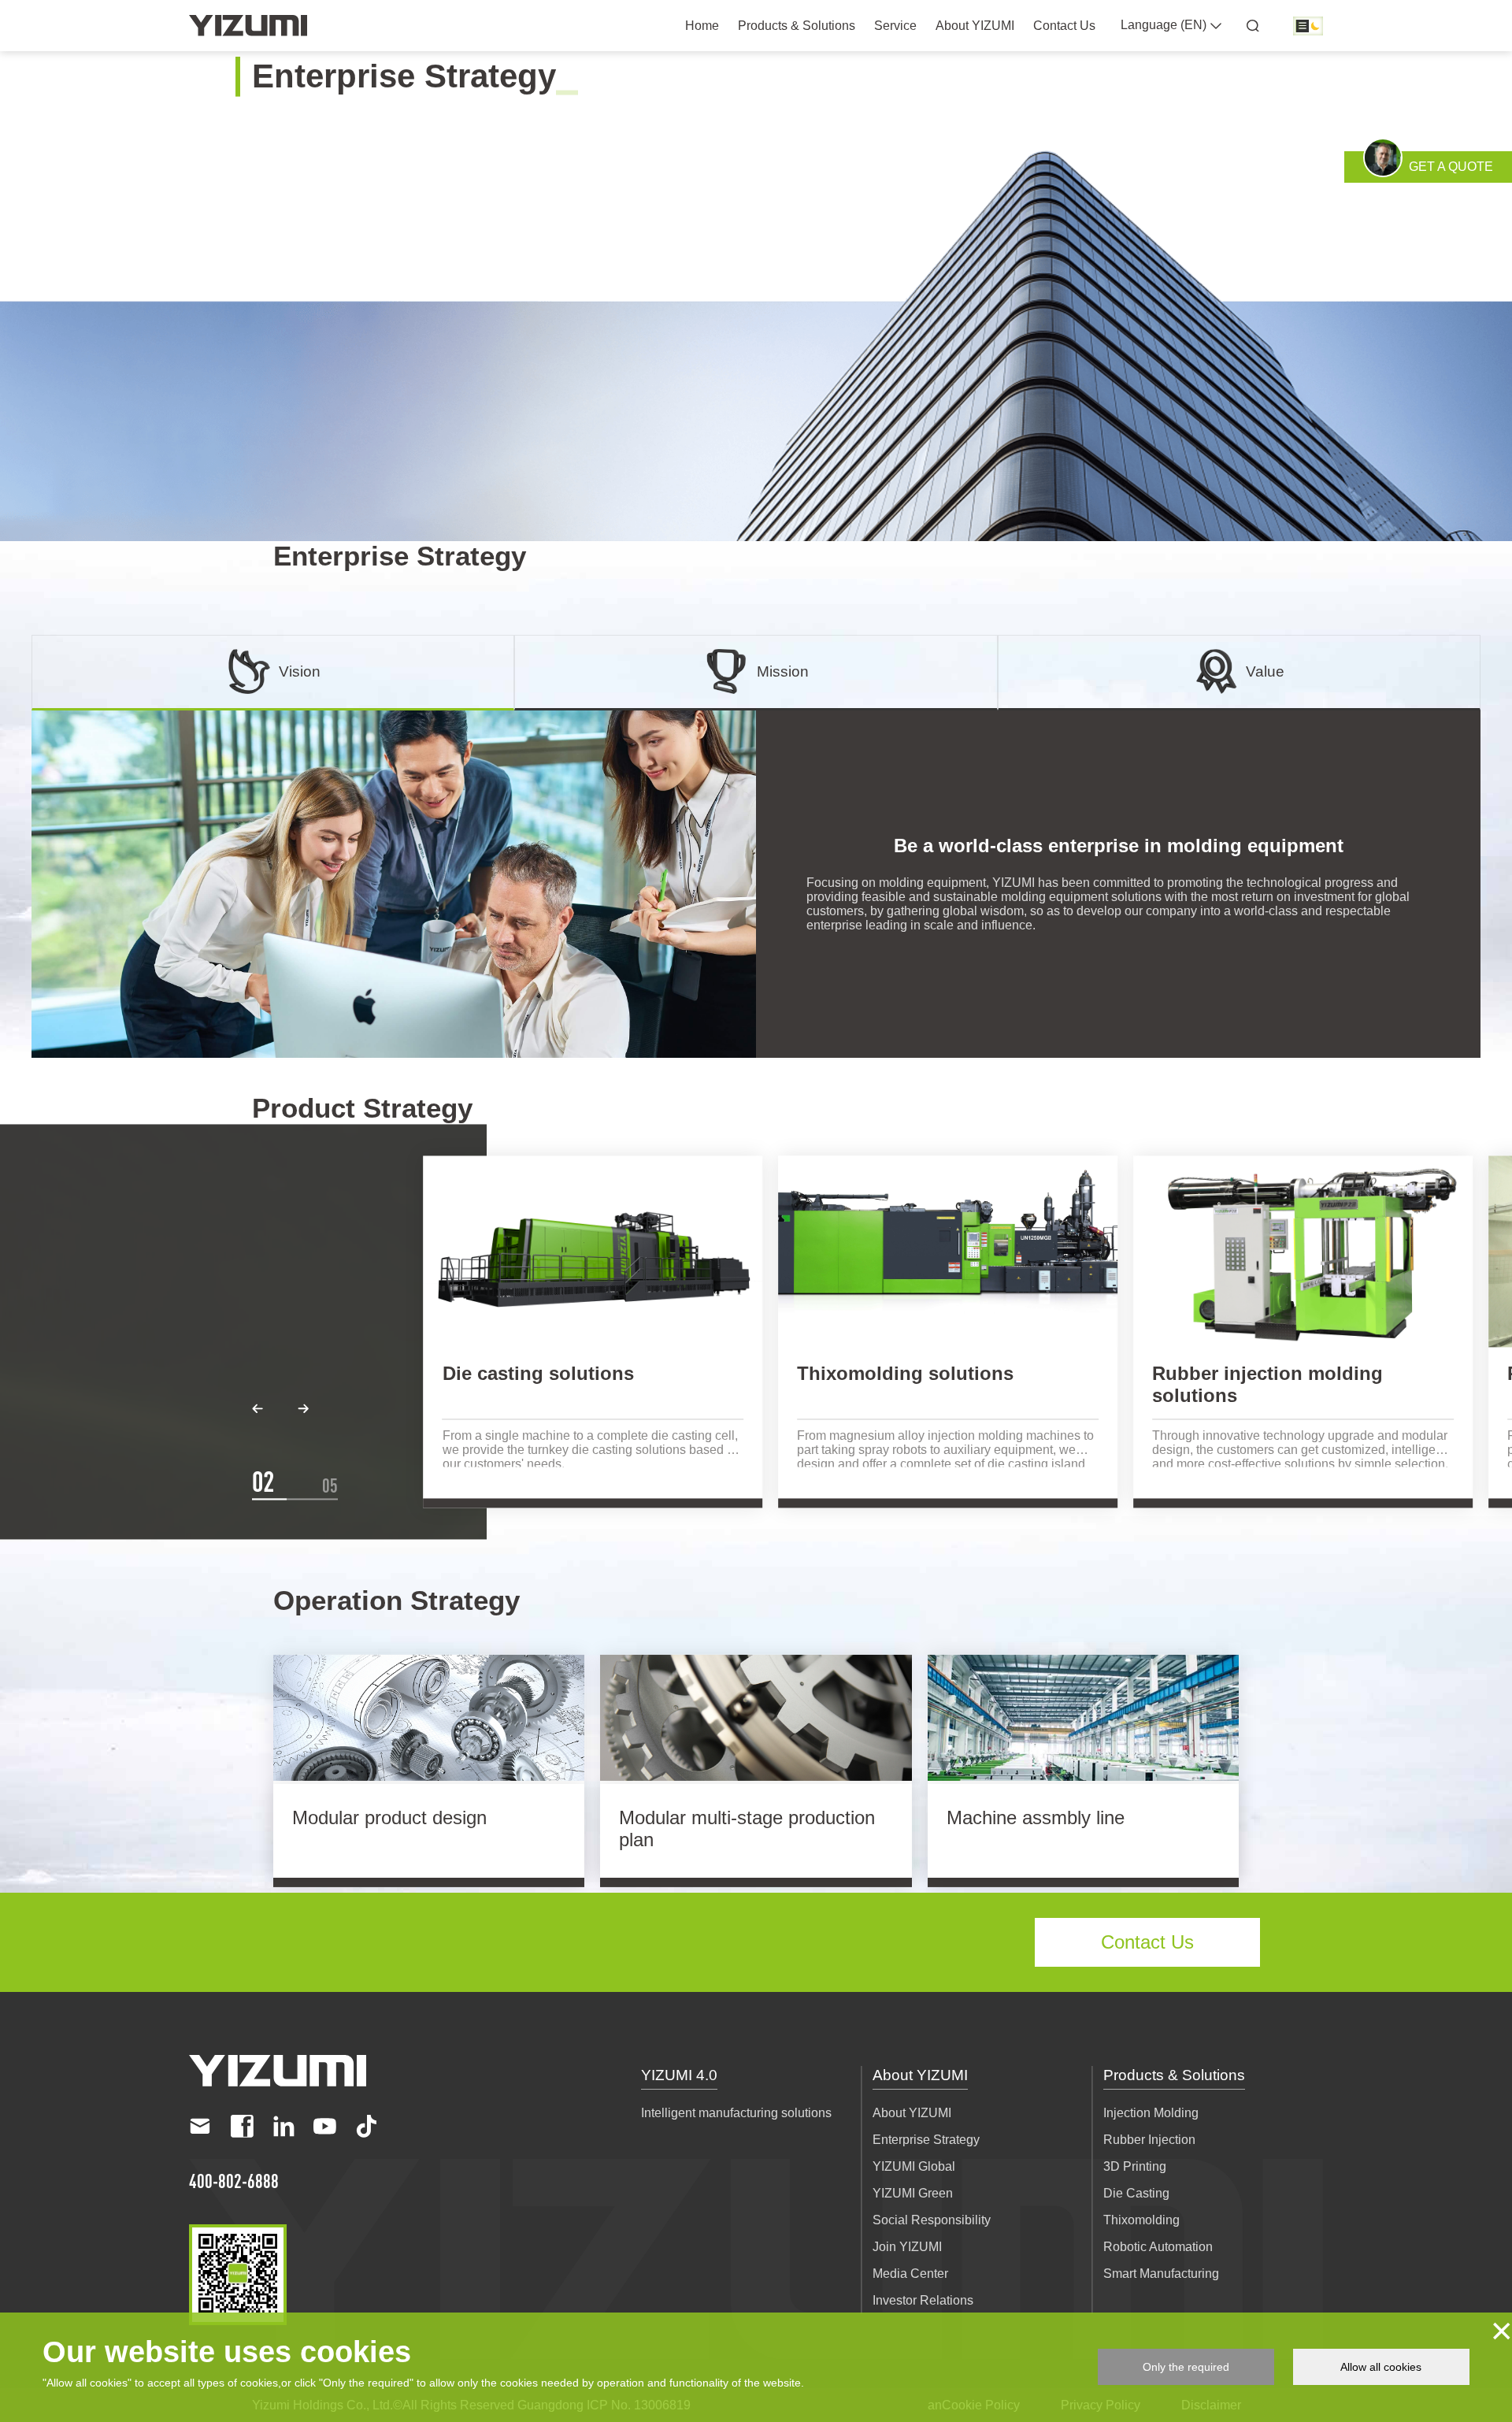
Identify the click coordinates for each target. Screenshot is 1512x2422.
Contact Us (1064, 26)
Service (895, 26)
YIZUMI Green (913, 2193)
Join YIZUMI (907, 2247)
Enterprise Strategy (926, 2140)
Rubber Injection (1149, 2140)
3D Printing (1135, 2166)
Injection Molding (1151, 2113)
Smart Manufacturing (1161, 2274)
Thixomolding (1141, 2220)
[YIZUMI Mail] (200, 2126)
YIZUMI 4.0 (679, 2075)
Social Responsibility (932, 2220)
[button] (258, 1409)
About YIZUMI (975, 26)
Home (702, 26)
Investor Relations (923, 2300)
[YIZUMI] (248, 26)
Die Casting (1136, 2193)
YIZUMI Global (914, 2166)
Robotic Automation (1158, 2247)
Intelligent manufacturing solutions (736, 2113)
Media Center (910, 2274)
